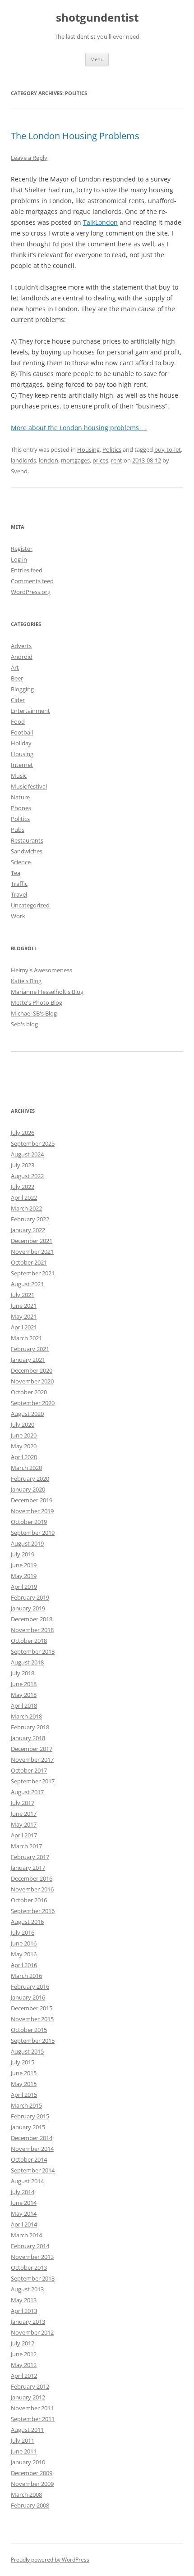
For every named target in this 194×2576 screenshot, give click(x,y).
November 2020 (32, 1381)
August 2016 (27, 1922)
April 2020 (24, 1457)
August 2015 (27, 2051)
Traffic (19, 884)
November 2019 (32, 1511)
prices (100, 460)
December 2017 (32, 1749)
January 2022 (28, 1230)
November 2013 (32, 2257)
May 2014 (24, 2213)
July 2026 (23, 1133)
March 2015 (26, 2105)
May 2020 (24, 1446)
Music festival (29, 786)
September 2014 (33, 2170)
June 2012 (24, 2354)
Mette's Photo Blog (37, 1002)
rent (117, 460)
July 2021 (23, 1295)
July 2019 (23, 1554)
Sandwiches (27, 851)
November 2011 (32, 2408)
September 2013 (33, 2278)
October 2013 (29, 2268)
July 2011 (23, 2440)
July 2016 (23, 1932)
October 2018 (29, 1641)
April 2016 (24, 1965)
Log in (19, 559)
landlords (23, 460)
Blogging (22, 689)
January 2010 (28, 2462)
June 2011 (24, 2451)
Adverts (21, 646)
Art (15, 667)
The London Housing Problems (75, 136)
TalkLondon (100, 222)
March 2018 (26, 1716)
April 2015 (24, 2095)
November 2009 (32, 2484)
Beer (17, 678)
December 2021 (32, 1241)
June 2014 (24, 2203)
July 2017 (23, 1803)
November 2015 (32, 2019)
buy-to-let (168, 449)
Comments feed (32, 581)
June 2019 (24, 1565)
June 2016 (24, 1943)
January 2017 (28, 1868)
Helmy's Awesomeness (42, 970)
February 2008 (30, 2505)
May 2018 (24, 1695)
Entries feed (27, 570)
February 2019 (30, 1597)
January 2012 (28, 2397)
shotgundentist (97, 18)
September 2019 (33, 1533)
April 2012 (24, 2376)
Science (21, 862)
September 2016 (33, 1911)
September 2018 (33, 1651)
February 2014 (30, 2246)
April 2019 (24, 1587)
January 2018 (28, 1738)
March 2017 (26, 1846)
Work (18, 916)
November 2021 (32, 1252)
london (48, 460)
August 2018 (27, 1662)
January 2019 (28, 1608)
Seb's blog (24, 1024)
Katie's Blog (26, 981)
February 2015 (30, 2116)
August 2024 (27, 1154)
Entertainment (30, 711)
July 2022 (23, 1187)
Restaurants (27, 840)
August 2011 (27, 2430)
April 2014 (24, 2224)
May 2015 (24, 2084)
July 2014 (23, 2192)
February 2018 (30, 1727)
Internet (22, 765)
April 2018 (24, 1705)
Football (22, 732)
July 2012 (23, 2343)
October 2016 (29, 1900)
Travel (19, 894)
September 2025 (33, 1143)
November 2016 (32, 1889)
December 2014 (32, 2138)
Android (22, 657)
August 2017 (27, 1792)
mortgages (75, 460)
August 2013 (27, 2289)
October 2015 (29, 2030)
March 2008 (26, 2494)
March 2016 (26, 1976)
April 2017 (24, 1835)
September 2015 (33, 2041)
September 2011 (33, 2419)
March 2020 (26, 1468)
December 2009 (32, 2473)
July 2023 (23, 1165)
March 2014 (26, 2235)
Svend (19, 471)
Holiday (21, 743)
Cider (18, 700)
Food (18, 721)
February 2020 (30, 1478)
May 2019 (24, 1576)
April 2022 (24, 1197)
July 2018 (23, 1673)
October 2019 (29, 1522)
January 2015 (28, 2127)
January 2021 (28, 1360)
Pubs (18, 830)
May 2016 (24, 1954)
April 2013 (24, 2311)
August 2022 (27, 1176)
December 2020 (32, 1370)
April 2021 (24, 1327)
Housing (88, 449)
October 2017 (29, 1770)
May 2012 (24, 2365)
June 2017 (24, 1814)
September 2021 (33, 1273)
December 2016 (32, 1878)
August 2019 (27, 1543)
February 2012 (30, 2386)
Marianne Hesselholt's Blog (47, 992)
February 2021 (30, 1349)
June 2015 (24, 2073)
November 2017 (32, 1760)
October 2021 (29, 1262)
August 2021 (27, 1284)
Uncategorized (30, 905)
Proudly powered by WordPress (50, 2560)
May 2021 (24, 1316)
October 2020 (29, 1392)
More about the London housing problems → (79, 428)
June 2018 (24, 1684)
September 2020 (33, 1403)
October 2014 (29, 2159)
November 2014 (32, 2149)
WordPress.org (31, 592)
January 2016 (28, 1997)
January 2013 (28, 2322)
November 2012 (32, 2332)
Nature (20, 797)
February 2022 (30, 1219)
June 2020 (24, 1435)
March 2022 (26, 1208)
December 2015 (32, 2008)
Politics (112, 449)
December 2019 (32, 1500)
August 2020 (27, 1414)
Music (19, 776)
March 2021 (26, 1338)
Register (22, 549)
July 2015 (23, 2062)
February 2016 (30, 1986)
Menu (97, 59)
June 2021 (24, 1306)
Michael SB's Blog (34, 1013)
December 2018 (32, 1619)
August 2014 (27, 2181)
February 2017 (30, 1857)
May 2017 (24, 1824)
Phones (21, 808)
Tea (16, 873)
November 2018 (32, 1630)
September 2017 (33, 1781)
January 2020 (28, 1489)
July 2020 (23, 1424)
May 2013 (24, 2300)
